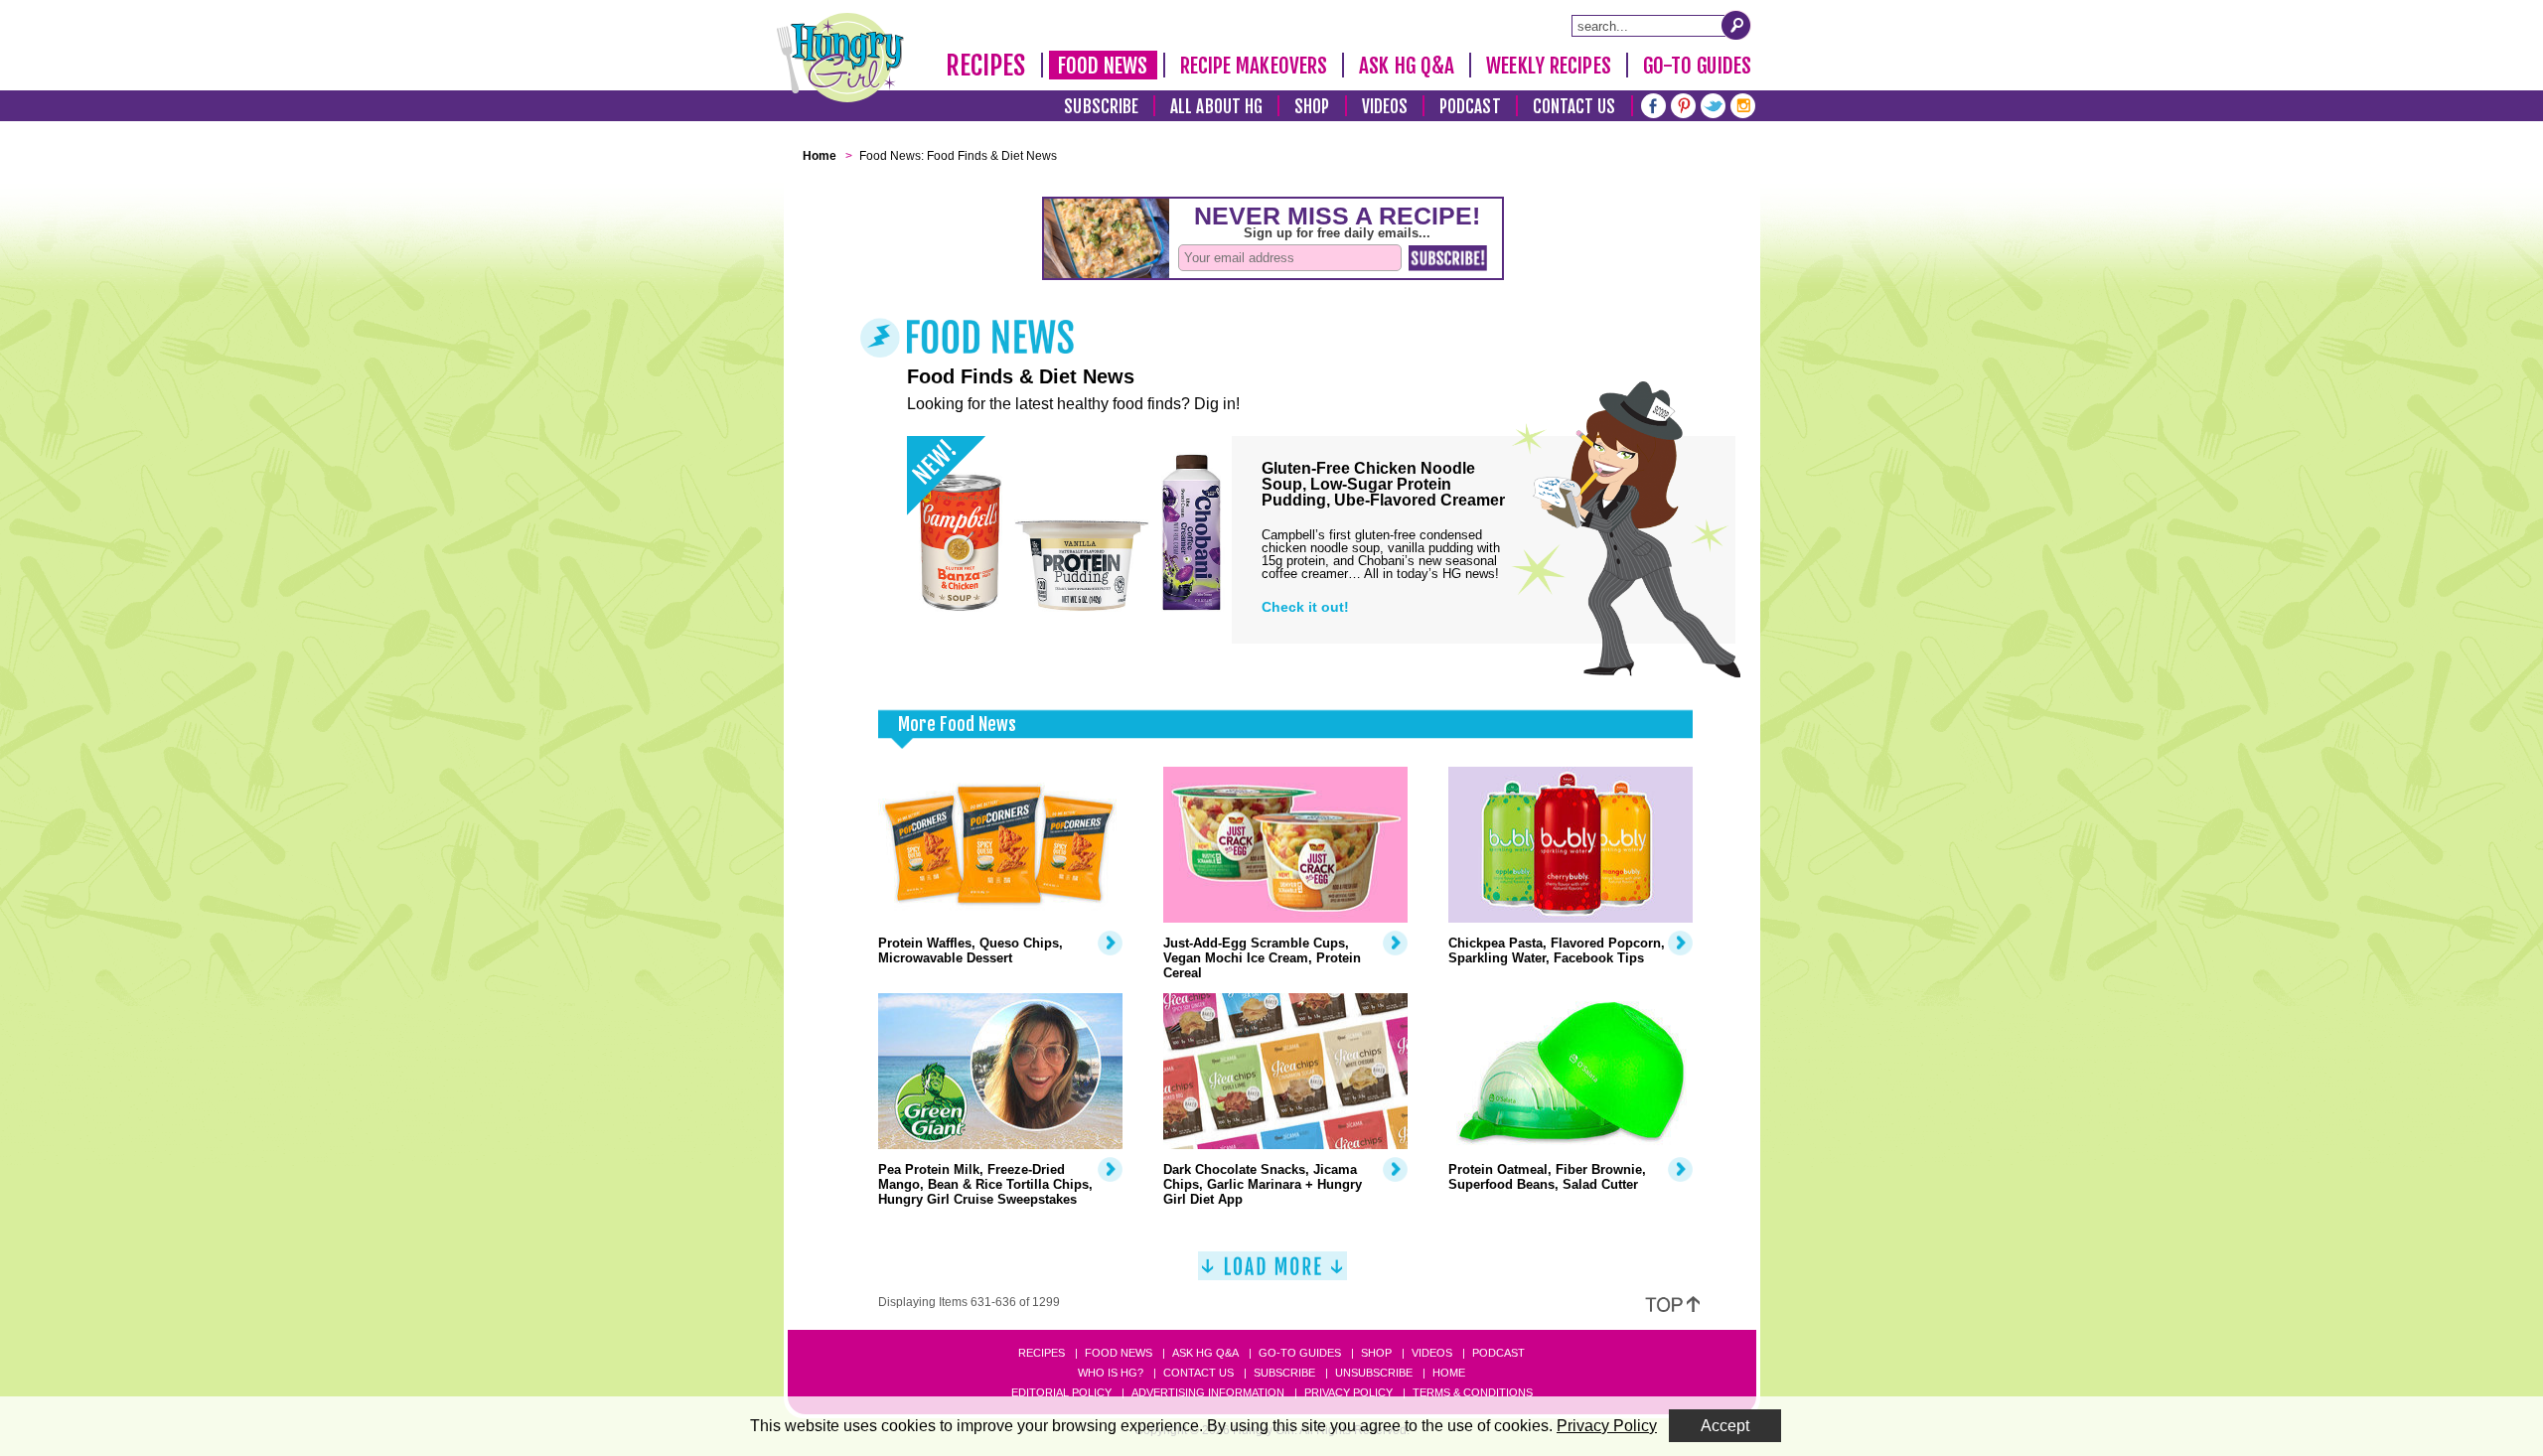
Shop (1312, 107)
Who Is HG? (1111, 1373)
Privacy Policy (1348, 1392)
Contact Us (1574, 107)
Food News (1103, 66)
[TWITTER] (1713, 104)
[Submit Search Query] (1736, 25)
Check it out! (1305, 607)
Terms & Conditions (1473, 1392)
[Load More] (1272, 1274)
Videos (1385, 107)
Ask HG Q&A (1407, 66)
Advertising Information (1208, 1392)
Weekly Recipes (1548, 66)
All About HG (1216, 107)
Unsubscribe (1374, 1373)
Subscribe (1101, 107)
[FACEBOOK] (1653, 104)
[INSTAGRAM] (1743, 104)
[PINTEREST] (1683, 104)
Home (1449, 1373)
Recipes (986, 66)
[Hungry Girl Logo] (840, 58)
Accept (1725, 1426)
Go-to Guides (1300, 1353)
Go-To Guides (1697, 66)
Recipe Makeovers (1254, 66)
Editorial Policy (1061, 1392)
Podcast (1470, 107)
